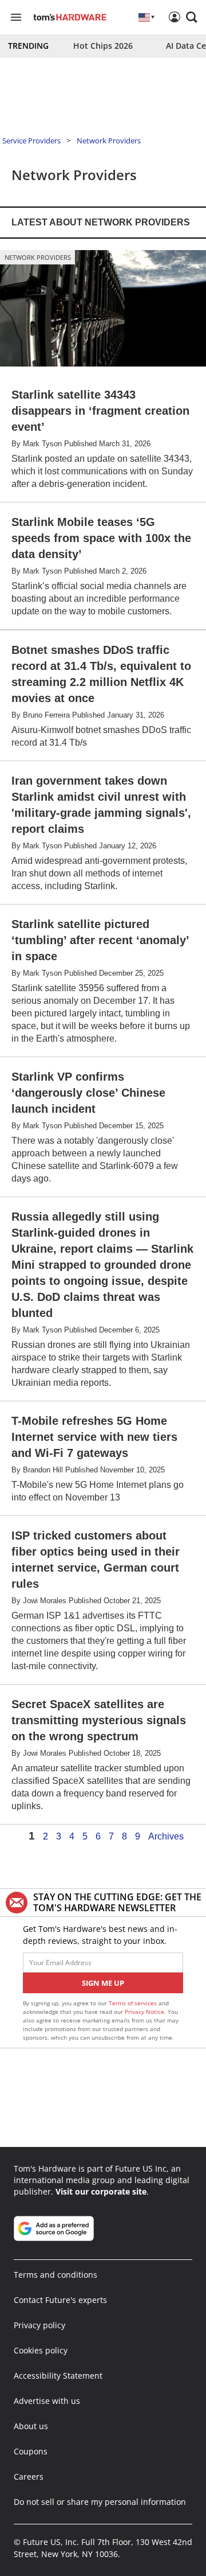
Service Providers (31, 141)
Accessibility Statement (58, 2376)
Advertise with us (47, 2401)
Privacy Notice (144, 2012)
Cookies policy (41, 2350)
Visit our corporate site (101, 2191)
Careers (29, 2476)
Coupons (31, 2451)
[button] (192, 17)
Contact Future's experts (60, 2300)
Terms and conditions (56, 2275)
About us (31, 2426)
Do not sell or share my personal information (100, 2502)
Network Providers (109, 141)
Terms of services (134, 2003)
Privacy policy (39, 2325)
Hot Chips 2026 (103, 46)
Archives (166, 1837)
